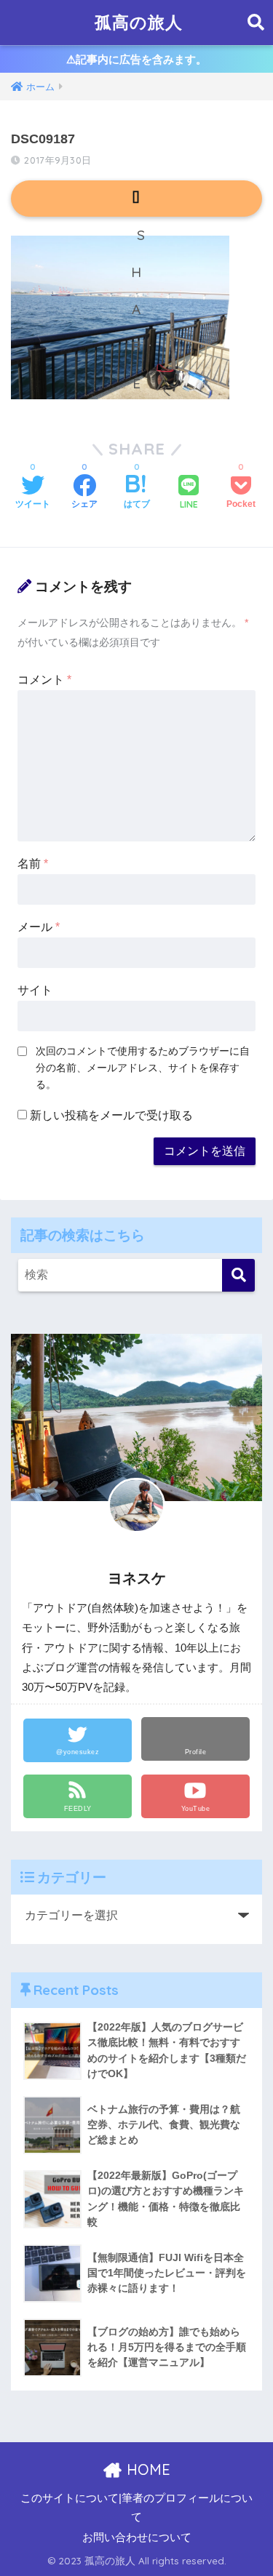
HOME (146, 2469)
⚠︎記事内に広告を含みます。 (136, 59)
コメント (44, 680)
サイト (35, 990)
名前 (33, 864)
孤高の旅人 (139, 22)
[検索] (238, 1275)
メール (39, 927)
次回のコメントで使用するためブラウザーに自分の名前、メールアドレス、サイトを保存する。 (143, 1068)
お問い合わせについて (137, 2537)
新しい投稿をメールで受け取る (111, 1115)
